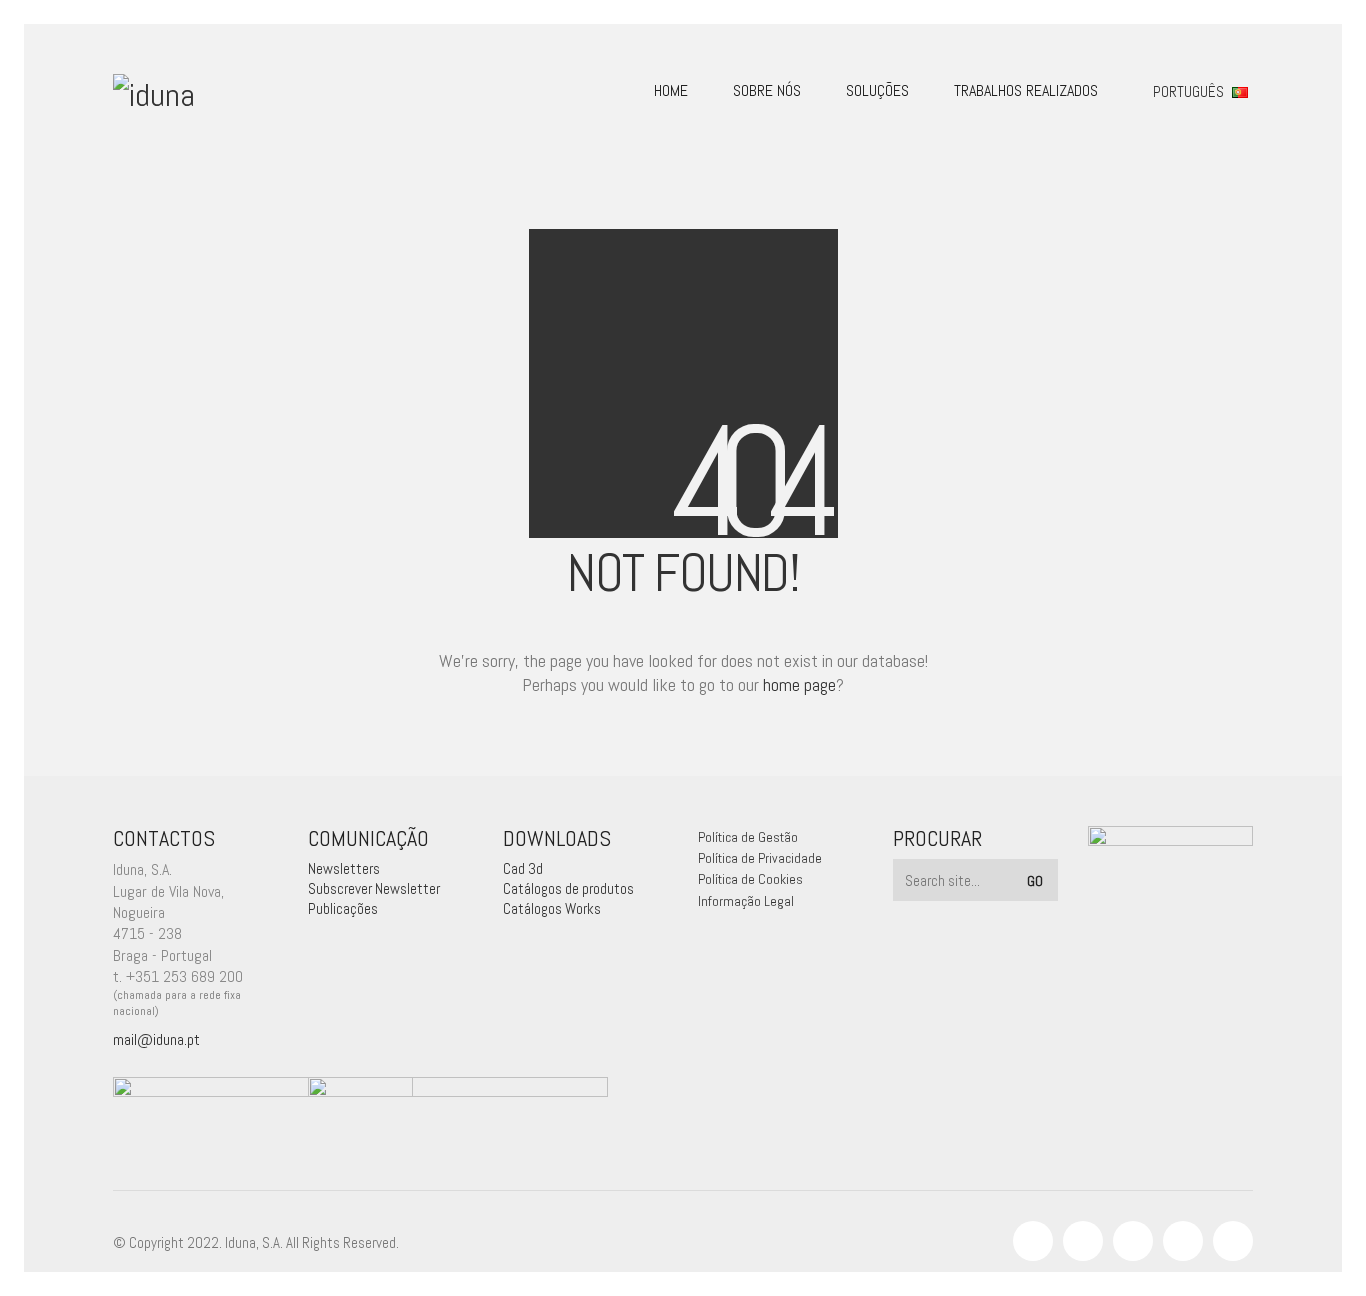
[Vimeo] (1183, 1241)
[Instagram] (1083, 1241)
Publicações (343, 908)
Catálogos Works (552, 908)
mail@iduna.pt (156, 1039)
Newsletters (344, 868)
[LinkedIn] (1133, 1241)
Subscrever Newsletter (374, 888)
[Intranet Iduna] (1233, 1241)
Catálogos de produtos (568, 888)
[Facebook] (1033, 1241)
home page (799, 684)
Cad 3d (523, 868)
